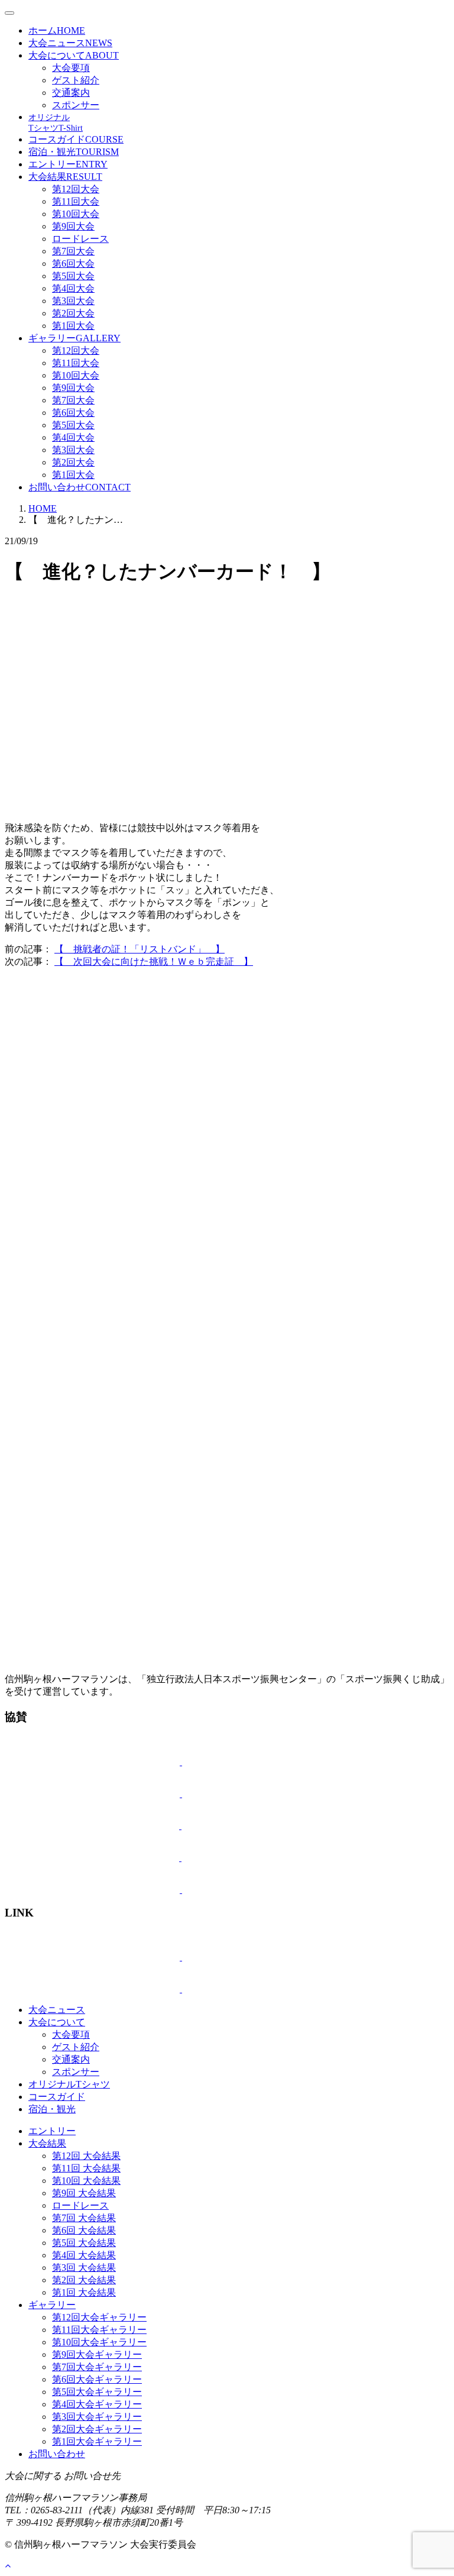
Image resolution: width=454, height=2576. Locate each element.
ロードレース (80, 239)
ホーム (57, 30)
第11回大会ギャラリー (99, 2330)
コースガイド (76, 139)
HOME (43, 508)
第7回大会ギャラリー (97, 2367)
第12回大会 (76, 189)
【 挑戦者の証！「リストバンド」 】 (140, 949)
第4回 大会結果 (84, 2255)
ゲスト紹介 (76, 80)
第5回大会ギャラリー (97, 2392)
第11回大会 (76, 201)
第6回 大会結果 (84, 2230)
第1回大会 (73, 326)
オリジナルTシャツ (69, 2084)
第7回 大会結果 (84, 2218)
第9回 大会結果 (84, 2193)
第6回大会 (73, 264)
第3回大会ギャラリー (97, 2417)
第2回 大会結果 (84, 2280)
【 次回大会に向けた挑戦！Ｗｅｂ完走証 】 (154, 961)
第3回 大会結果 (84, 2268)
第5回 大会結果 (84, 2243)
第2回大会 (73, 313)
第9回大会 (73, 226)
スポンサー (76, 105)
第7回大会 (73, 251)
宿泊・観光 (74, 152)
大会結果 (65, 177)
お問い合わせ (80, 487)
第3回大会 (73, 301)
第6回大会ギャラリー (97, 2379)
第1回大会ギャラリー (97, 2441)
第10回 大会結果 (86, 2181)
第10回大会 (76, 214)
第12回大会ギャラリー (99, 2317)
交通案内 (71, 93)
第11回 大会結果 (86, 2168)
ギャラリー (74, 338)
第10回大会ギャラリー (99, 2342)
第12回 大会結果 (86, 2156)
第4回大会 (73, 288)
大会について (74, 55)
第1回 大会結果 (84, 2292)
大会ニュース (70, 43)
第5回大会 (73, 276)
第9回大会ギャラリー (97, 2354)
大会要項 (71, 68)
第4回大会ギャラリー (97, 2404)
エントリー (68, 164)
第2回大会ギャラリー (97, 2429)
